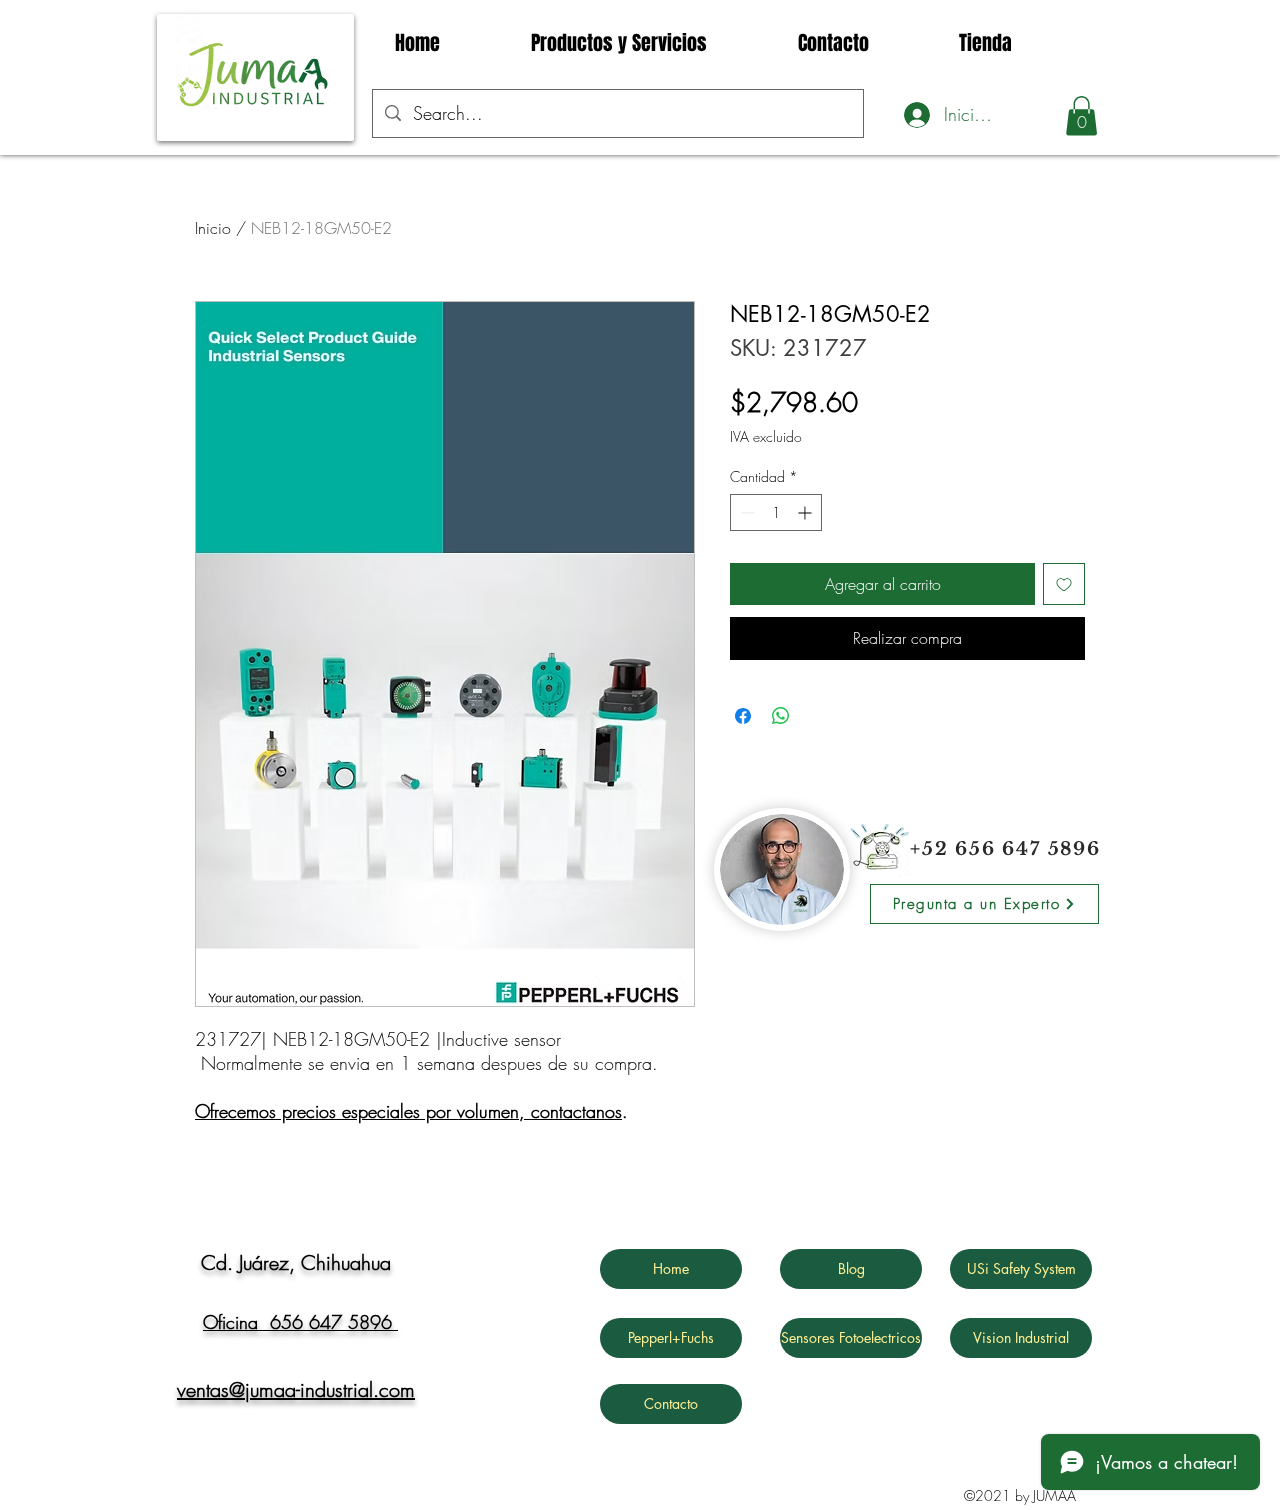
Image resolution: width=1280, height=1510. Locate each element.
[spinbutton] (776, 512)
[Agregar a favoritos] (1064, 584)
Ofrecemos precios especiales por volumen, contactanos (408, 1111)
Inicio (213, 228)
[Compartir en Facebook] (743, 716)
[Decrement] (745, 512)
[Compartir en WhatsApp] (781, 716)
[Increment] (806, 512)
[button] (1081, 115)
